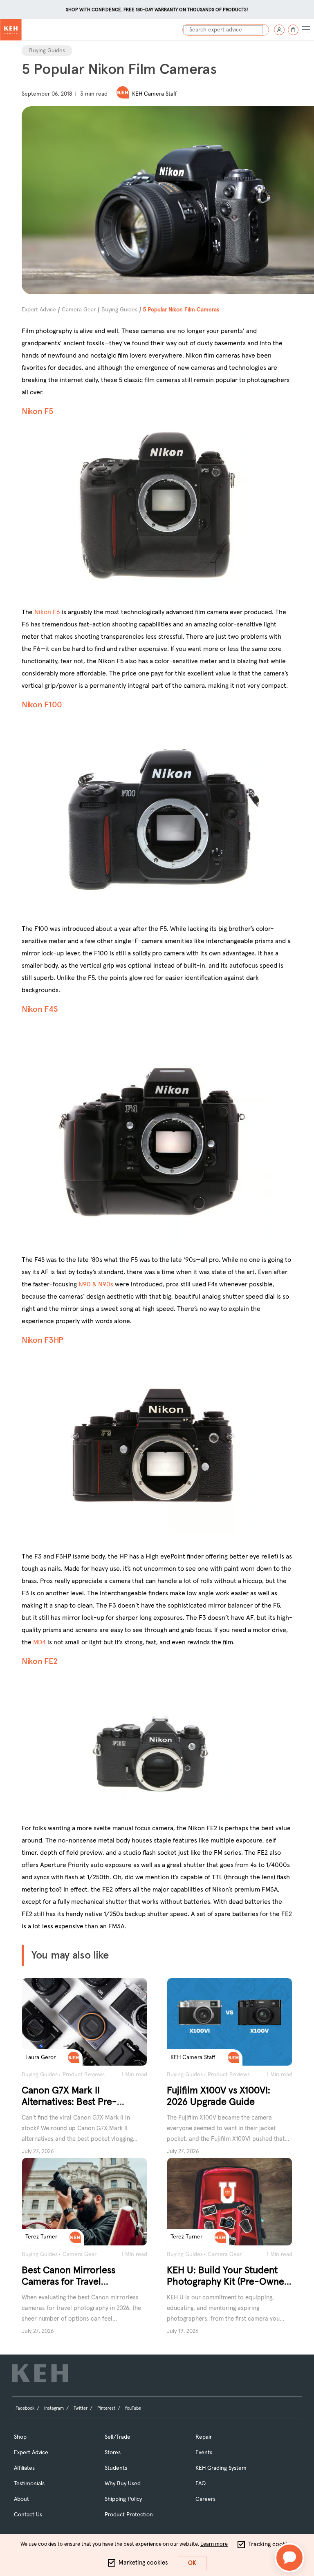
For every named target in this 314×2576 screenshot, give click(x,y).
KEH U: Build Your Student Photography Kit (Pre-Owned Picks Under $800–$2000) (228, 2282)
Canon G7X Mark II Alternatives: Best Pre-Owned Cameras (69, 2102)
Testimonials (29, 2484)
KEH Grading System (221, 2468)
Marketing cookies (143, 2563)
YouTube (133, 2408)
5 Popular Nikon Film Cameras (181, 310)
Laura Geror (40, 2057)
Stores (113, 2453)
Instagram (54, 2408)
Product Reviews (84, 2075)
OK (192, 2563)
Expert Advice (39, 310)
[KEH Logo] (11, 30)
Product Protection (129, 2515)
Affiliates (24, 2468)
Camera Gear (79, 310)
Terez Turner (41, 2237)
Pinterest (106, 2408)
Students (116, 2468)
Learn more (214, 2544)
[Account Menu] (279, 30)
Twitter (81, 2408)
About (21, 2499)
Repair (204, 2437)
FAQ (201, 2484)
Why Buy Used (123, 2484)
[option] (157, 11)
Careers (205, 2499)
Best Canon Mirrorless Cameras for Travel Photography (68, 2282)
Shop (20, 2437)
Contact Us (28, 2515)
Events (204, 2453)
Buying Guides (47, 51)
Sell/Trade (118, 2437)
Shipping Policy (123, 2499)
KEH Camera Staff (155, 94)
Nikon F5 (38, 411)
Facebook (25, 2408)
